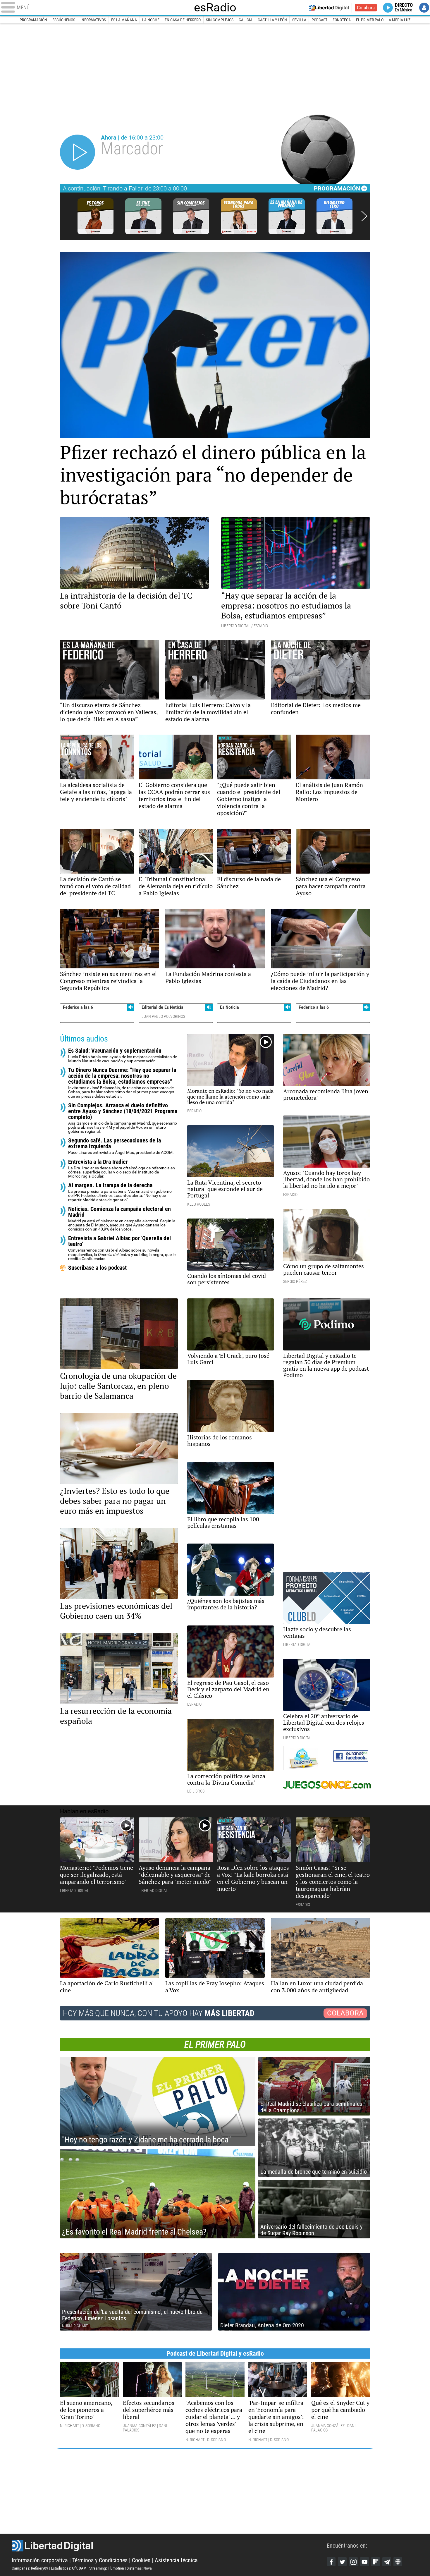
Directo (404, 8)
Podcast (319, 20)
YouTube (364, 2562)
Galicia (246, 20)
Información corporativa (40, 2560)
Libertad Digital (169, 2546)
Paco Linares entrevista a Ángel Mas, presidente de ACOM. (121, 1146)
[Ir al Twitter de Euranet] (308, 1758)
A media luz (400, 20)
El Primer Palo (370, 20)
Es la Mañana (124, 20)
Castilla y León (272, 20)
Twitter (342, 2562)
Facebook (331, 2562)
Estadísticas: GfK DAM (69, 2568)
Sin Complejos (220, 20)
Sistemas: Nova (139, 2568)
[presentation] (364, 216)
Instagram (353, 2562)
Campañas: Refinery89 (30, 2568)
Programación (33, 20)
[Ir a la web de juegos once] (327, 1785)
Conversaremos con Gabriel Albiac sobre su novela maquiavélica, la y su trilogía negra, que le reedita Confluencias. (122, 1248)
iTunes (398, 2562)
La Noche (151, 20)
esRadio (215, 8)
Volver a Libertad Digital (329, 8)
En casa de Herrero (183, 20)
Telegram (387, 2562)
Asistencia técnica (176, 2560)
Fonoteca (342, 20)
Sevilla (299, 20)
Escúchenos (64, 20)
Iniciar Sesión (424, 8)
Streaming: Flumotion (107, 2568)
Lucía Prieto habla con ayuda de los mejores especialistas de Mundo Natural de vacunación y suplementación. (123, 1055)
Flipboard (376, 2562)
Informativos (93, 20)
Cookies (141, 2560)
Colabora (366, 8)
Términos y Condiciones (100, 2560)
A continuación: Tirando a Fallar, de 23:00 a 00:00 (125, 188)
